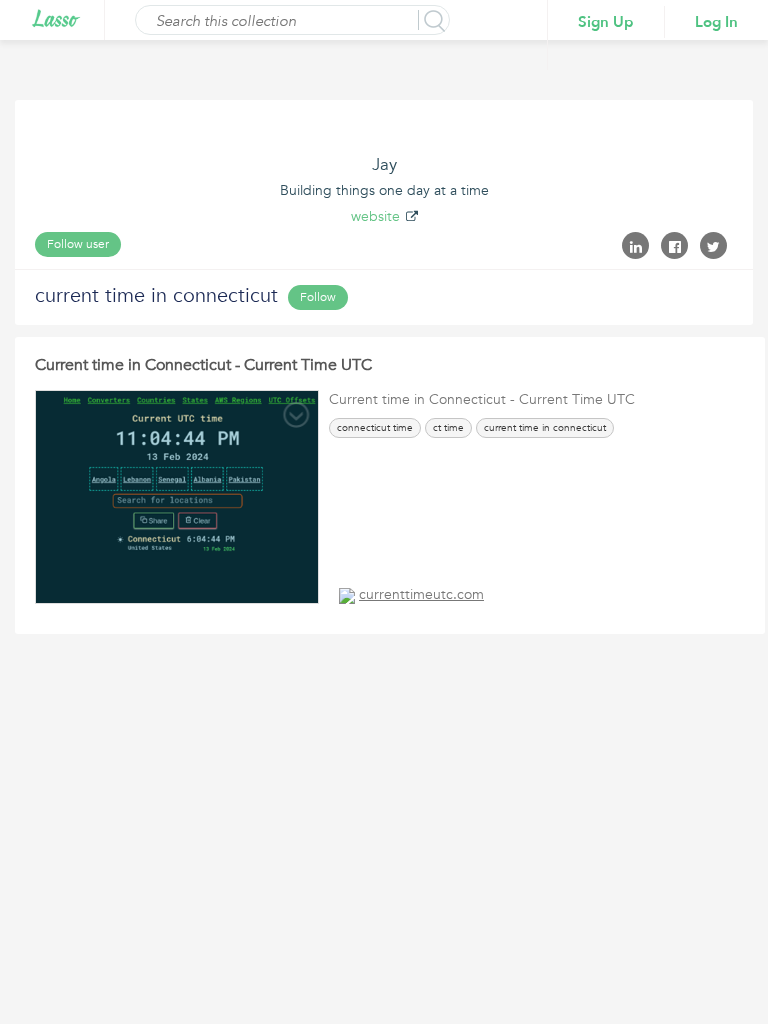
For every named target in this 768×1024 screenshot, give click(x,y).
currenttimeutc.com (421, 594)
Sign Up (606, 22)
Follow (318, 297)
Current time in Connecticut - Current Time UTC (203, 365)
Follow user (78, 244)
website (375, 216)
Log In (716, 22)
